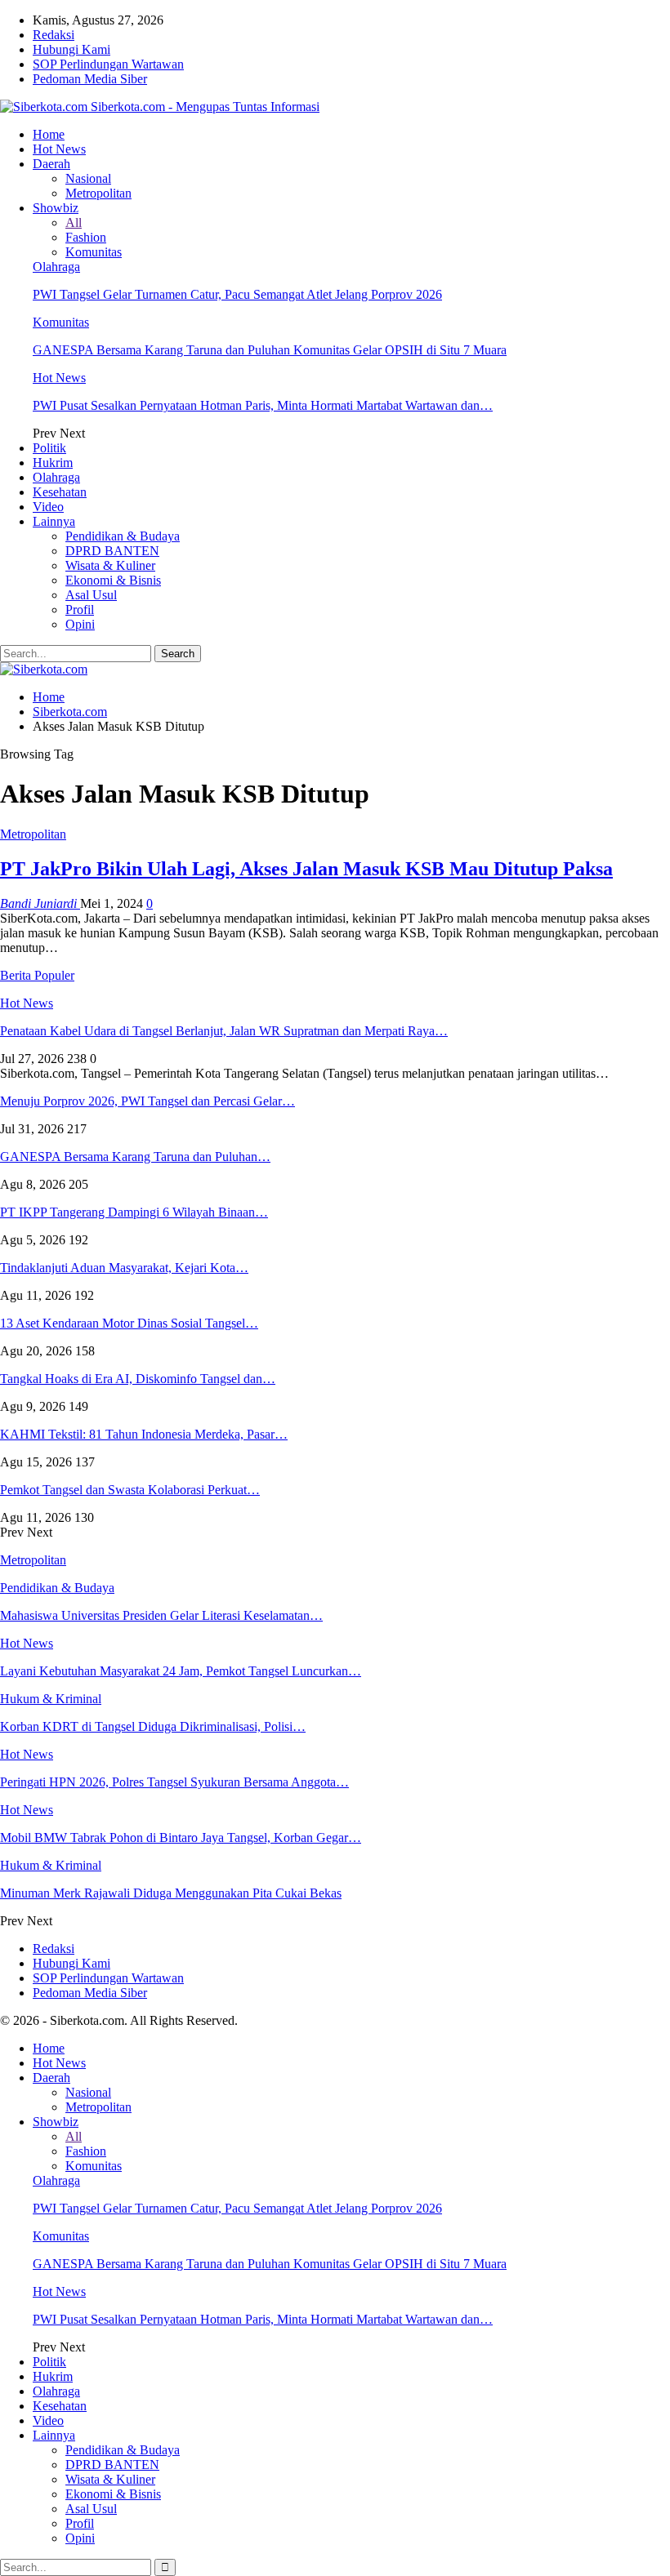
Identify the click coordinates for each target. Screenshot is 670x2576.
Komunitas (94, 252)
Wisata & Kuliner (110, 565)
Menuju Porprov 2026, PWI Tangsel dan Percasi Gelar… (147, 1101)
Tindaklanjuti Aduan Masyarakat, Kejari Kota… (124, 1268)
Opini (80, 624)
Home (49, 134)
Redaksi (54, 35)
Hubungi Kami (71, 49)
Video (48, 507)
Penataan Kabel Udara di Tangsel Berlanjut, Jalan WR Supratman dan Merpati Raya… (224, 1031)
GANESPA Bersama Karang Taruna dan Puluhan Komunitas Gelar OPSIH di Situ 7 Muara (270, 350)
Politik (49, 448)
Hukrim (53, 463)
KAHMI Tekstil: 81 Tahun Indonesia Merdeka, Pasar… (144, 1434)
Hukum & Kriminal (51, 1699)
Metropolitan (98, 193)
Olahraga (56, 267)
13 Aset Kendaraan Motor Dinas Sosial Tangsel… (129, 1323)
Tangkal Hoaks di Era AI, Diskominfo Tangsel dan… (138, 1379)
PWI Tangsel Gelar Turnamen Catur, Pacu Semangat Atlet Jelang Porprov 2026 (237, 294)
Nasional (88, 178)
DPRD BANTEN (112, 551)
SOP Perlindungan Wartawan (108, 64)
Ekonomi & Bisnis (113, 580)
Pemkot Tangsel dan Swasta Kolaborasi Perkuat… (130, 1490)
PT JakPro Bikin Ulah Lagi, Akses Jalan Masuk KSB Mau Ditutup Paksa (306, 869)
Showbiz (56, 208)
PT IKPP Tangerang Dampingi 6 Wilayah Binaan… (134, 1212)
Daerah (51, 164)
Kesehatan (60, 492)
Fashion (86, 237)
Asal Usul (91, 595)
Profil (80, 610)
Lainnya (54, 521)
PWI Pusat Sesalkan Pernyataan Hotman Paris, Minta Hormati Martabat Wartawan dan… (263, 405)
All (74, 222)
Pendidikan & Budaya (123, 536)
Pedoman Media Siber (90, 79)
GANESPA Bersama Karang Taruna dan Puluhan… (135, 1157)
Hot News (59, 149)
